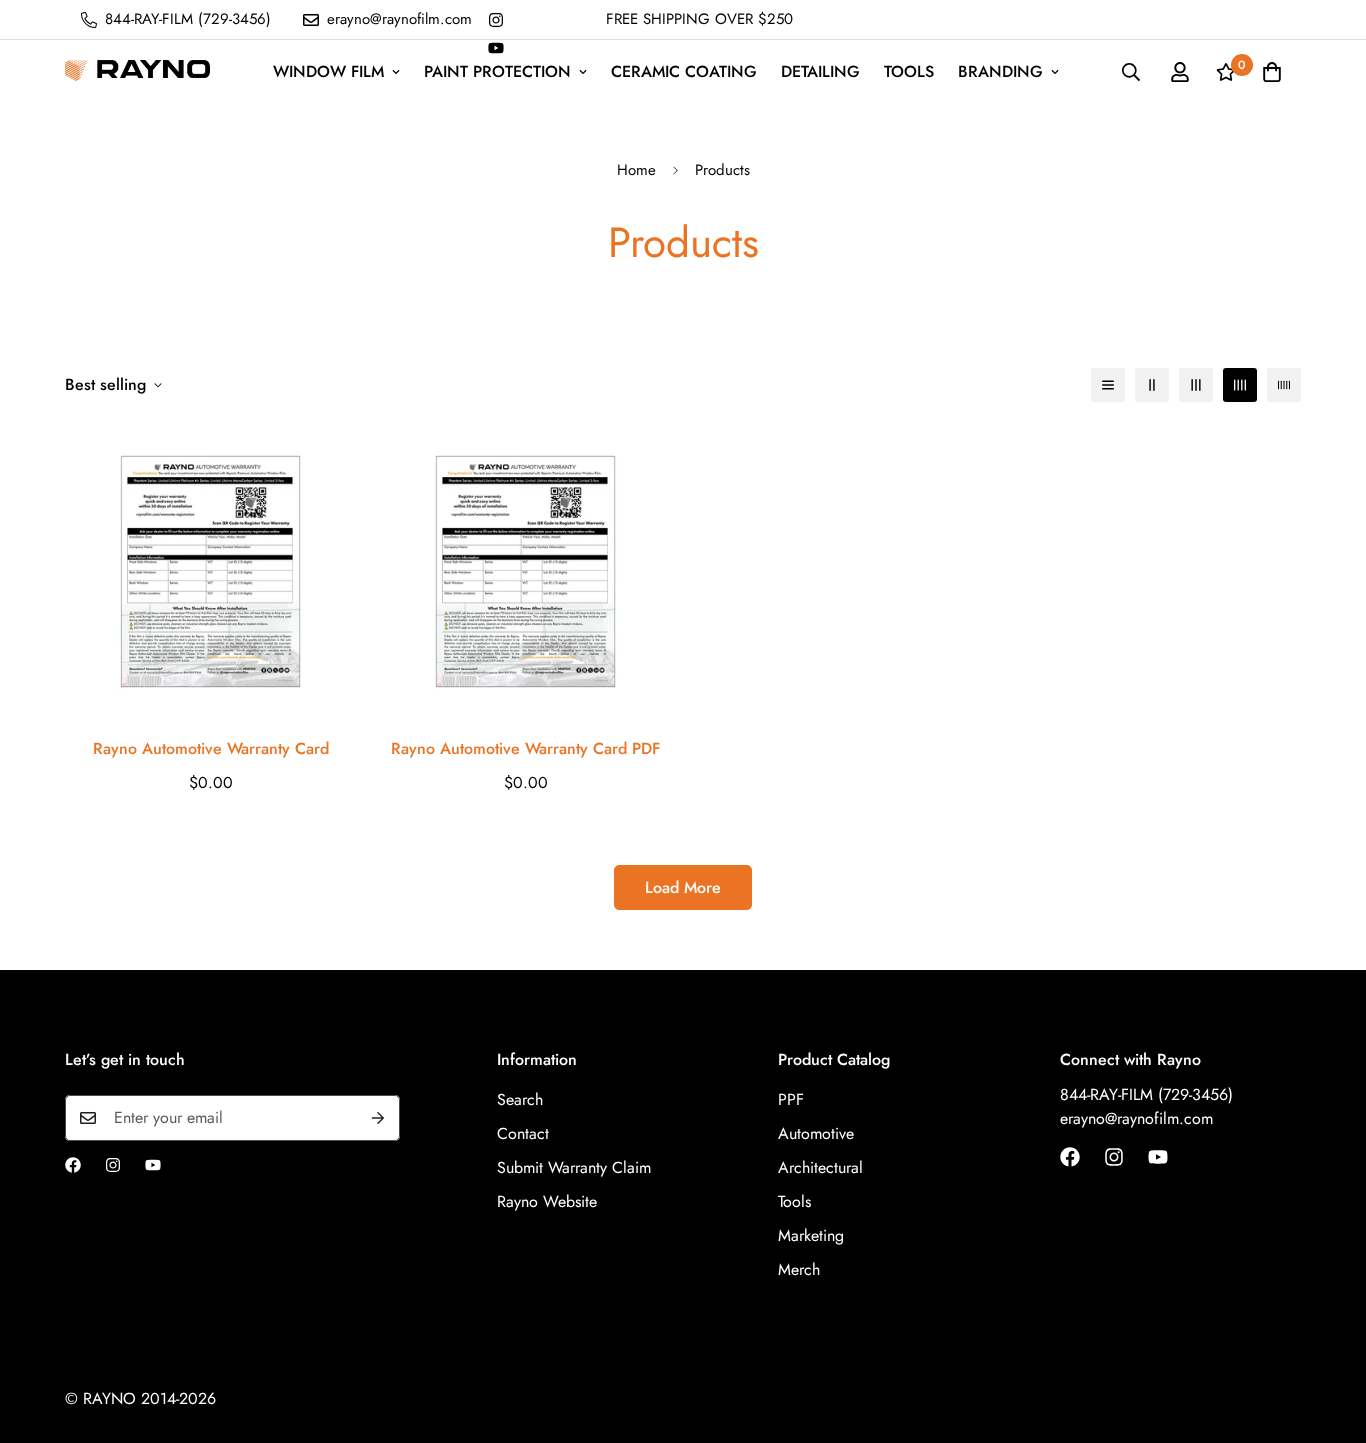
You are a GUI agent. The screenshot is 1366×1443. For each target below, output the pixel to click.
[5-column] (1284, 385)
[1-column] (1108, 385)
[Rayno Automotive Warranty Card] (210, 571)
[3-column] (1196, 385)
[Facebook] (73, 1165)
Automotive (816, 1133)
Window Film (328, 71)
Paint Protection (497, 71)
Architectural (820, 1167)
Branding (1000, 71)
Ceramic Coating (684, 71)
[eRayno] (137, 72)
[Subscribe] (378, 1118)
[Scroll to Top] (1327, 1334)
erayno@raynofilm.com (1136, 1118)
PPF (791, 1099)
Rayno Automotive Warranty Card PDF (525, 748)
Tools (909, 71)
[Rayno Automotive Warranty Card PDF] (525, 571)
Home (636, 170)
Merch (799, 1269)
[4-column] (1240, 385)
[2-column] (1152, 385)
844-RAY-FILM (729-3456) (1146, 1094)
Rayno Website (547, 1201)
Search (520, 1099)
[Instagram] (496, 20)
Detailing (820, 71)
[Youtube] (496, 48)
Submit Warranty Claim (574, 1167)
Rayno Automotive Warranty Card (211, 748)
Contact (523, 1133)
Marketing (811, 1235)
